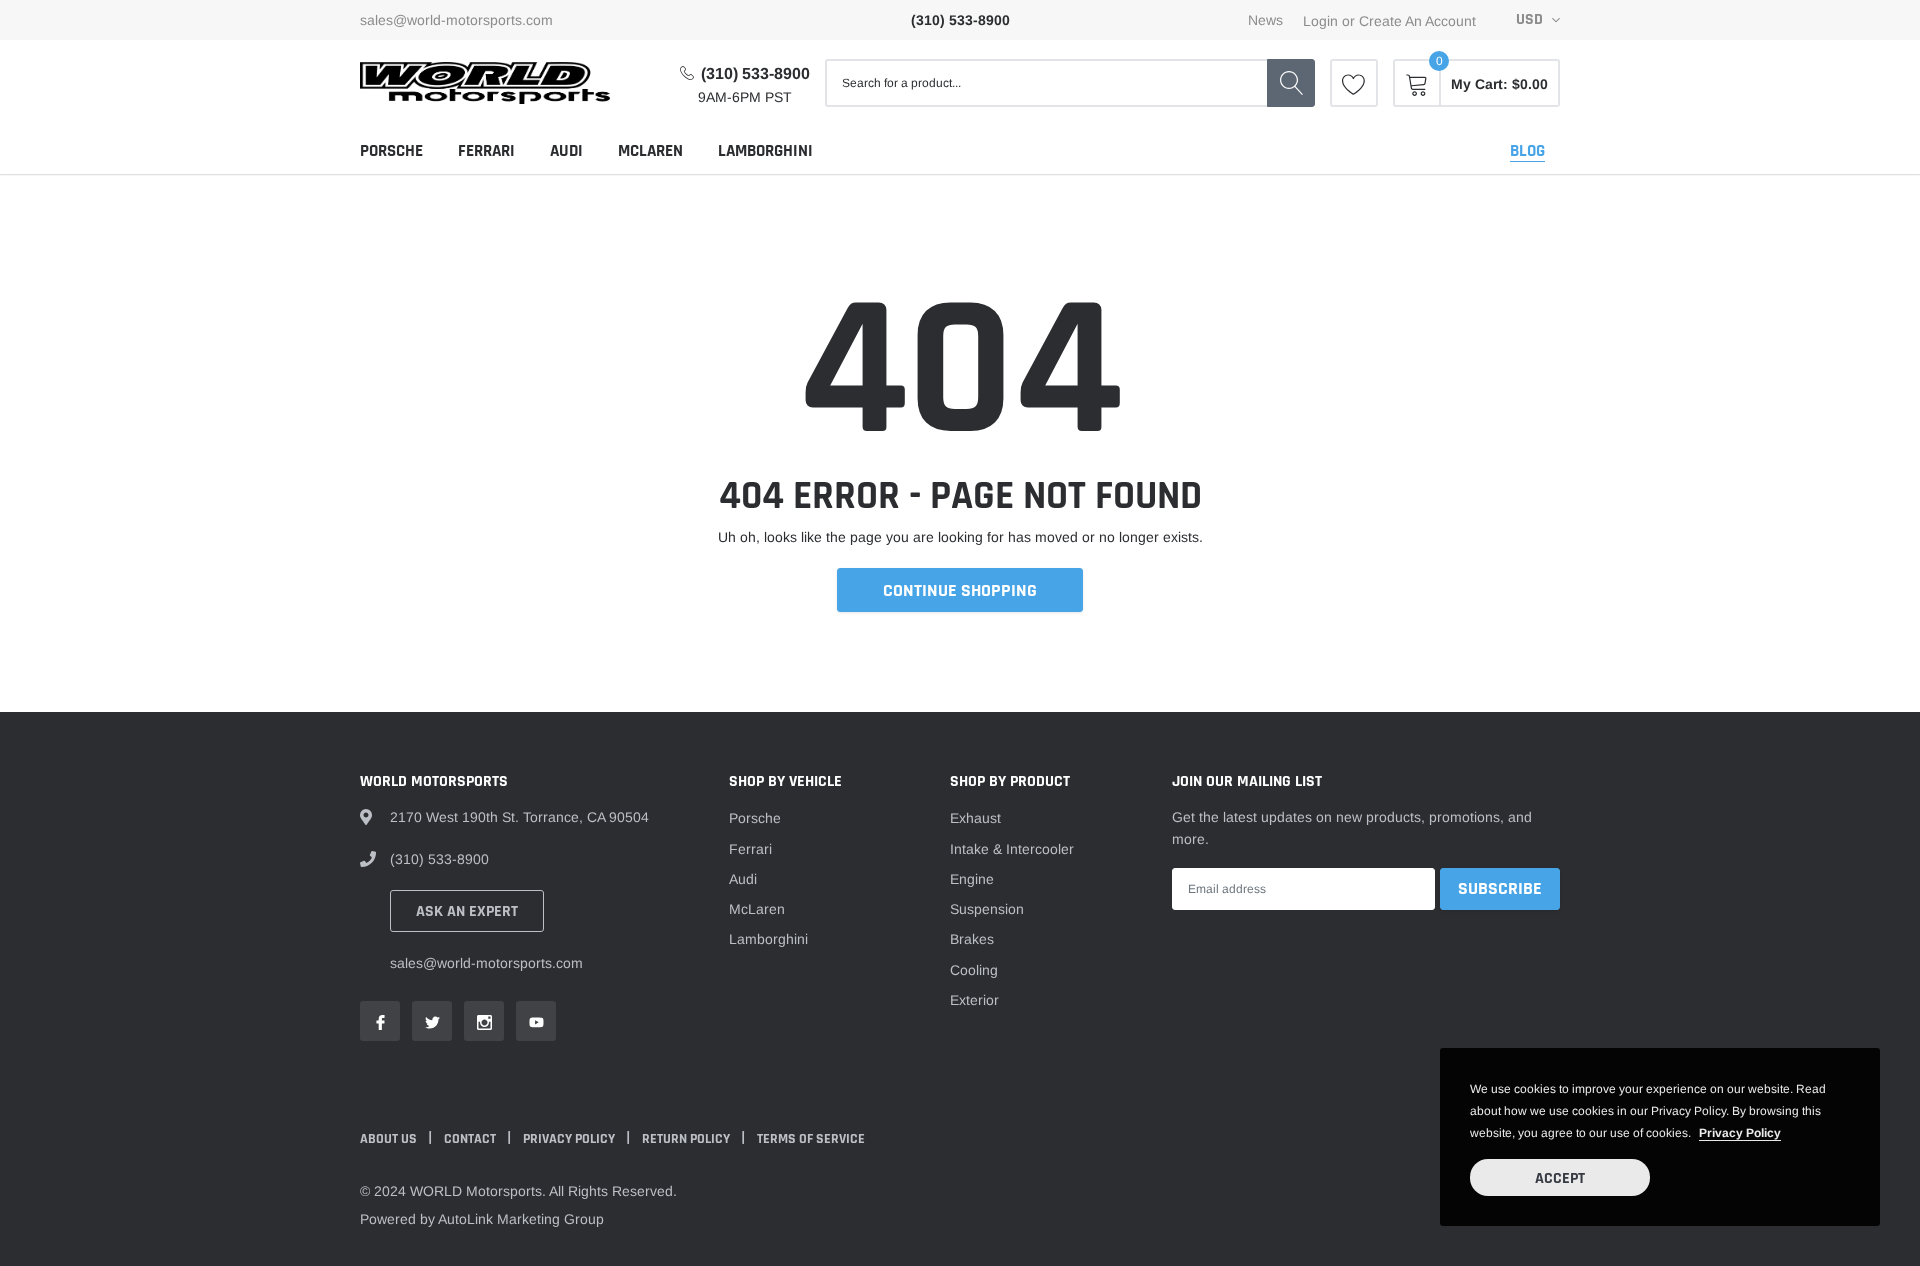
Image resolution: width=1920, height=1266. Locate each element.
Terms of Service (811, 1139)
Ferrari (486, 151)
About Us (390, 1139)
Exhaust (975, 818)
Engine (972, 879)
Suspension (987, 909)
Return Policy (687, 1139)
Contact (471, 1139)
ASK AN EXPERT (467, 911)
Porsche (391, 151)
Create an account (1417, 21)
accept (1560, 1178)
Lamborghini (765, 151)
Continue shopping (960, 590)
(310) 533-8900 (755, 73)
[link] (1354, 83)
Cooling (974, 970)
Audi (566, 151)
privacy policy (1740, 1133)
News (1265, 20)
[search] (1291, 83)
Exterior (974, 1000)
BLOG (1527, 151)
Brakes (972, 939)
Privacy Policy (570, 1139)
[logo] (485, 83)
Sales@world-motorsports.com (456, 20)
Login (1320, 21)
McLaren (650, 151)
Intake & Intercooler (1012, 849)
